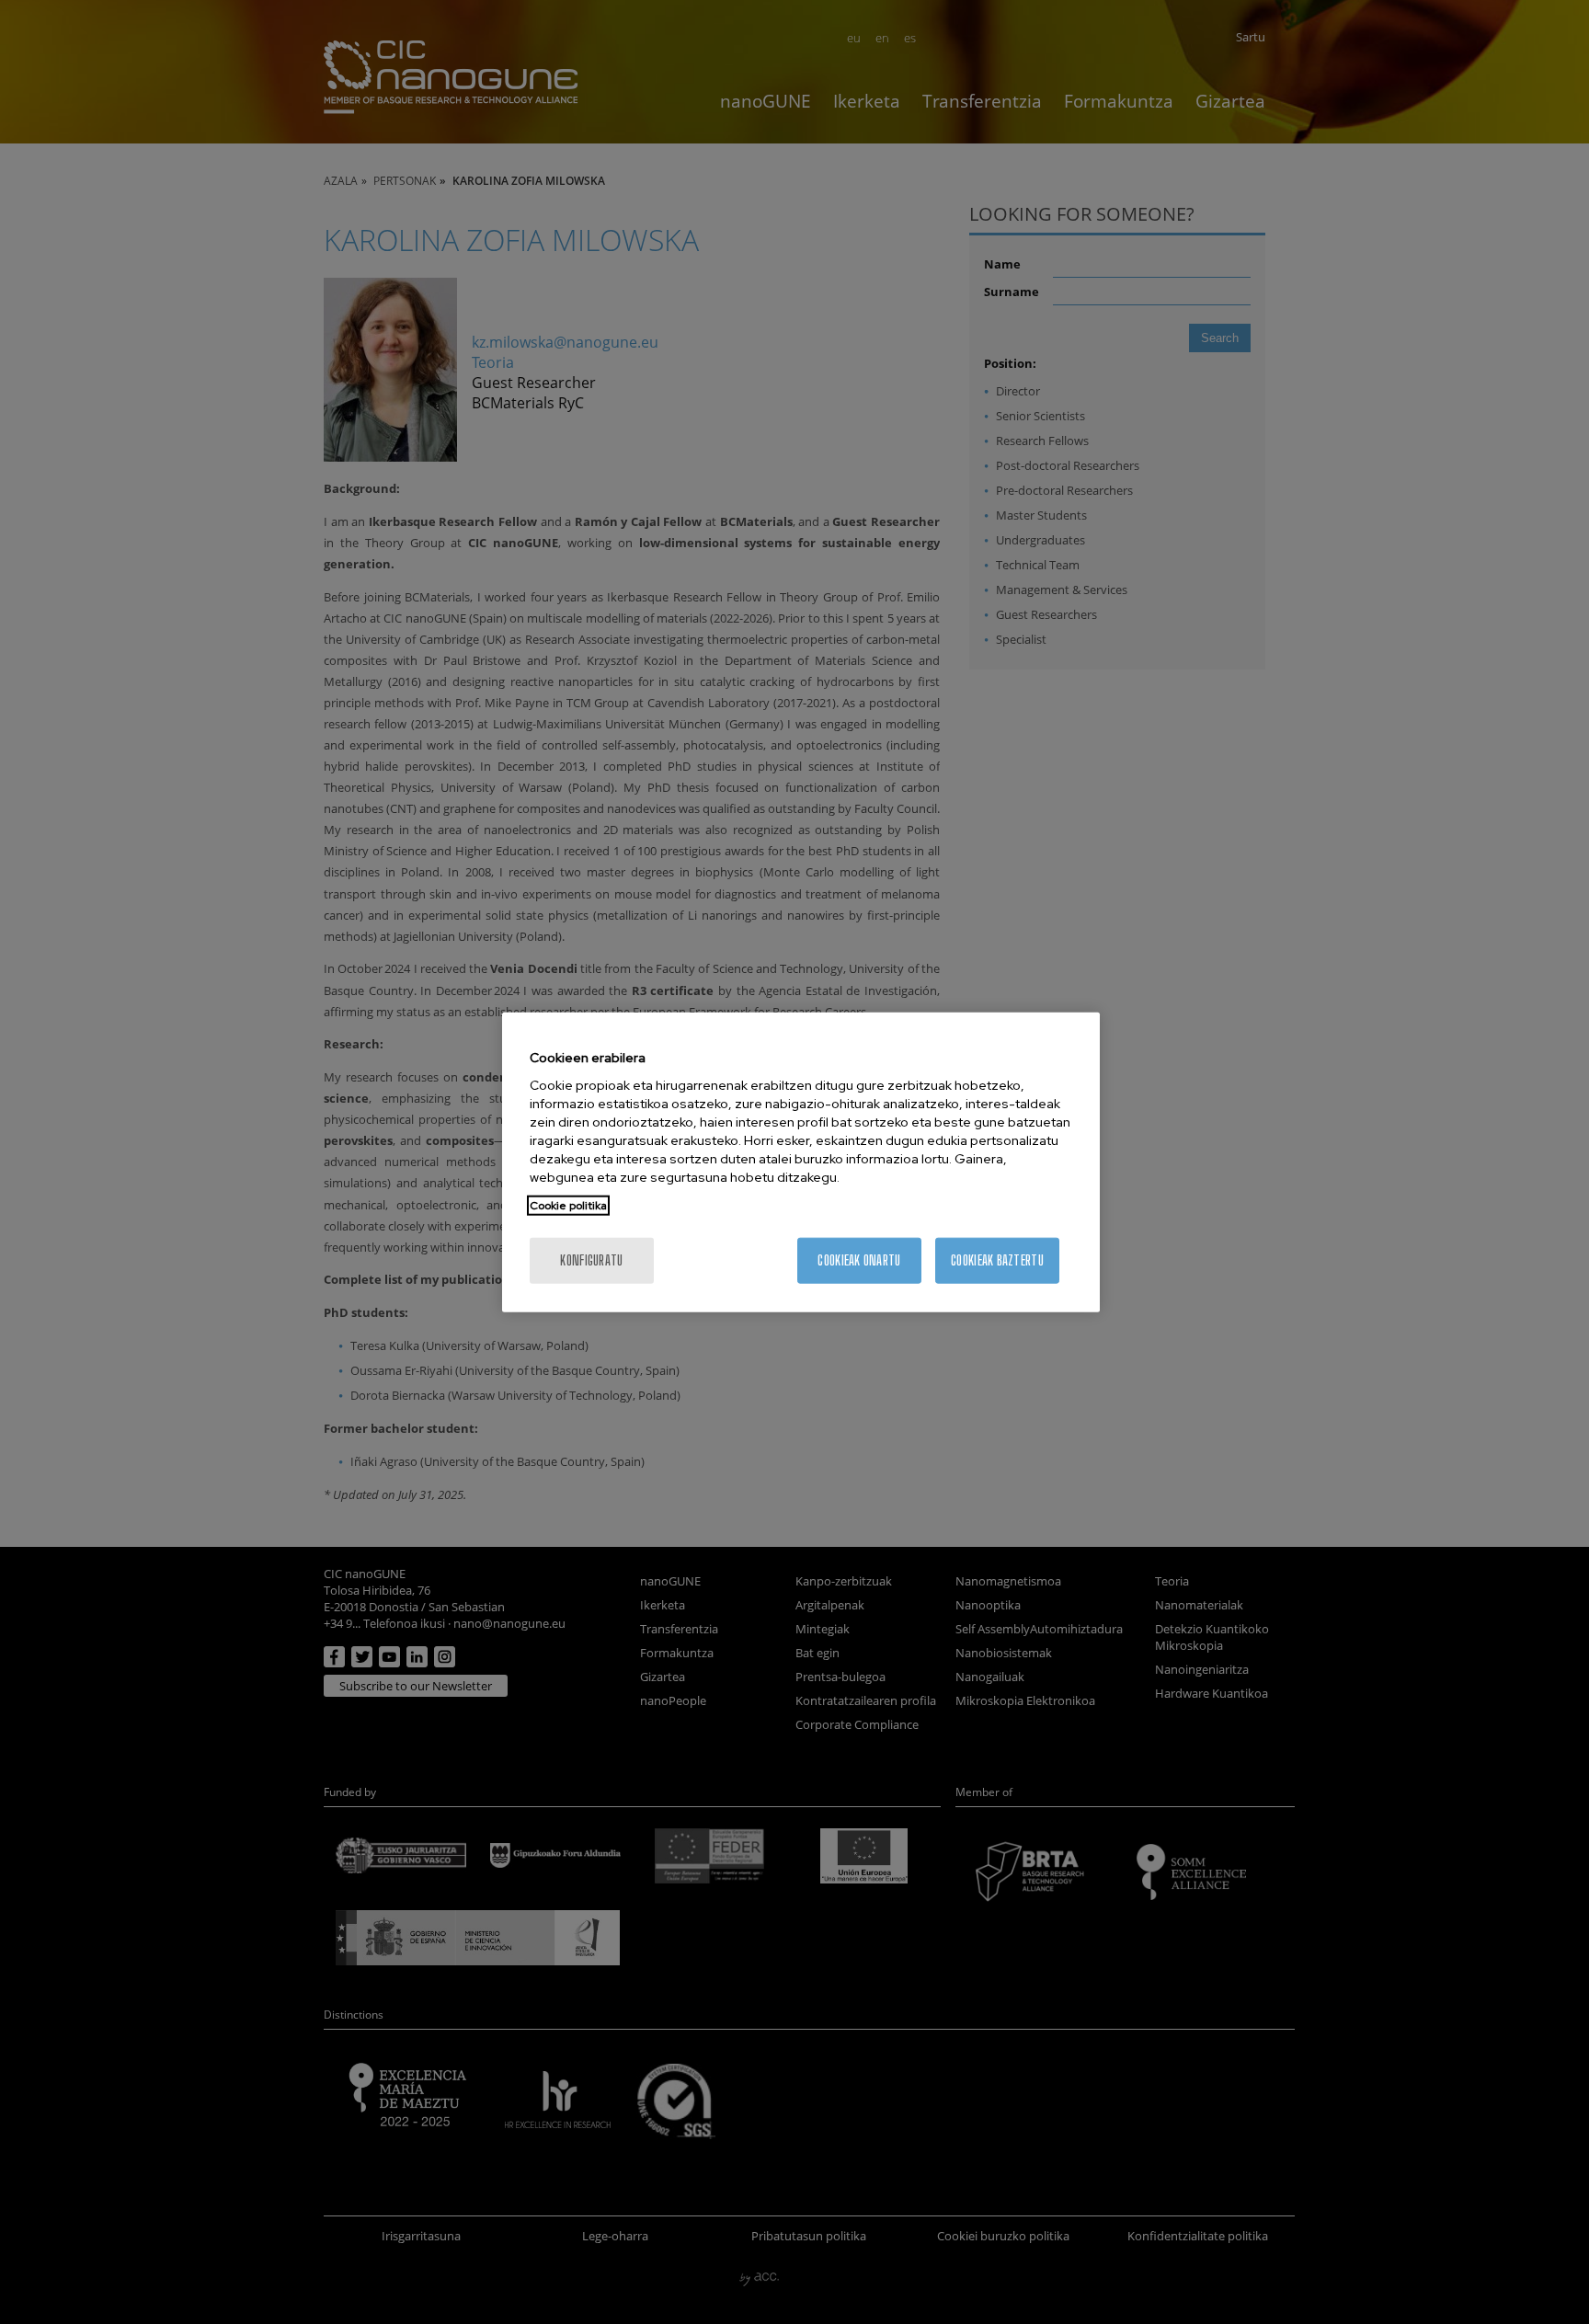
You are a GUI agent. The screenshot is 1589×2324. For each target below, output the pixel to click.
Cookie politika (568, 1206)
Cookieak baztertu (997, 1260)
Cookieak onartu (859, 1260)
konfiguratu (591, 1260)
